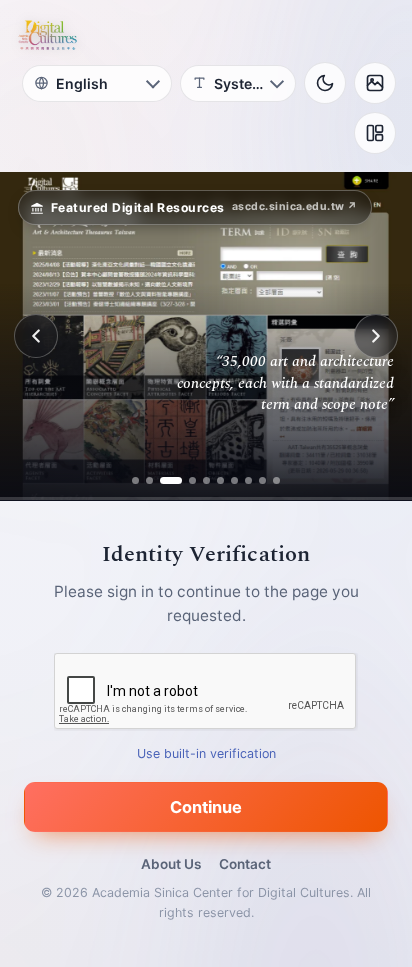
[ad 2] (149, 480)
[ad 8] (248, 480)
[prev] (36, 336)
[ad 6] (220, 480)
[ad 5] (206, 480)
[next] (376, 336)
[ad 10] (276, 480)
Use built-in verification (206, 753)
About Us (171, 864)
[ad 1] (135, 480)
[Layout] (375, 133)
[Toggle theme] (325, 83)
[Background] (375, 83)
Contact (245, 864)
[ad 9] (262, 480)
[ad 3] (163, 480)
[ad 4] (185, 480)
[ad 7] (234, 480)
